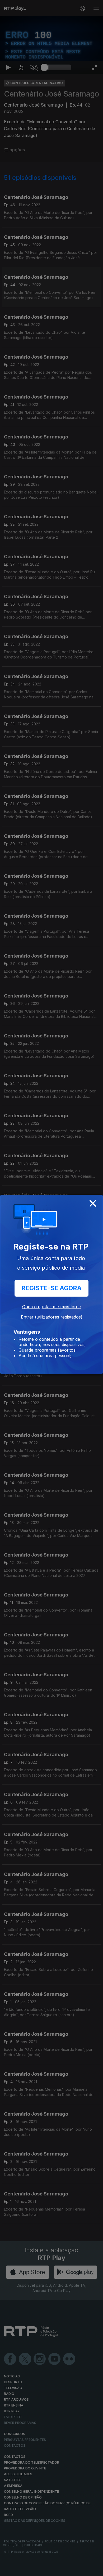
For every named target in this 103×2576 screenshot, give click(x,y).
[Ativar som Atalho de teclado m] (34, 2570)
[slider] (58, 2570)
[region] (51, 1288)
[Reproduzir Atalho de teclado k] (8, 2570)
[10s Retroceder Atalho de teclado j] (21, 2570)
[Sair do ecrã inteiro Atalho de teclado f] (95, 2570)
